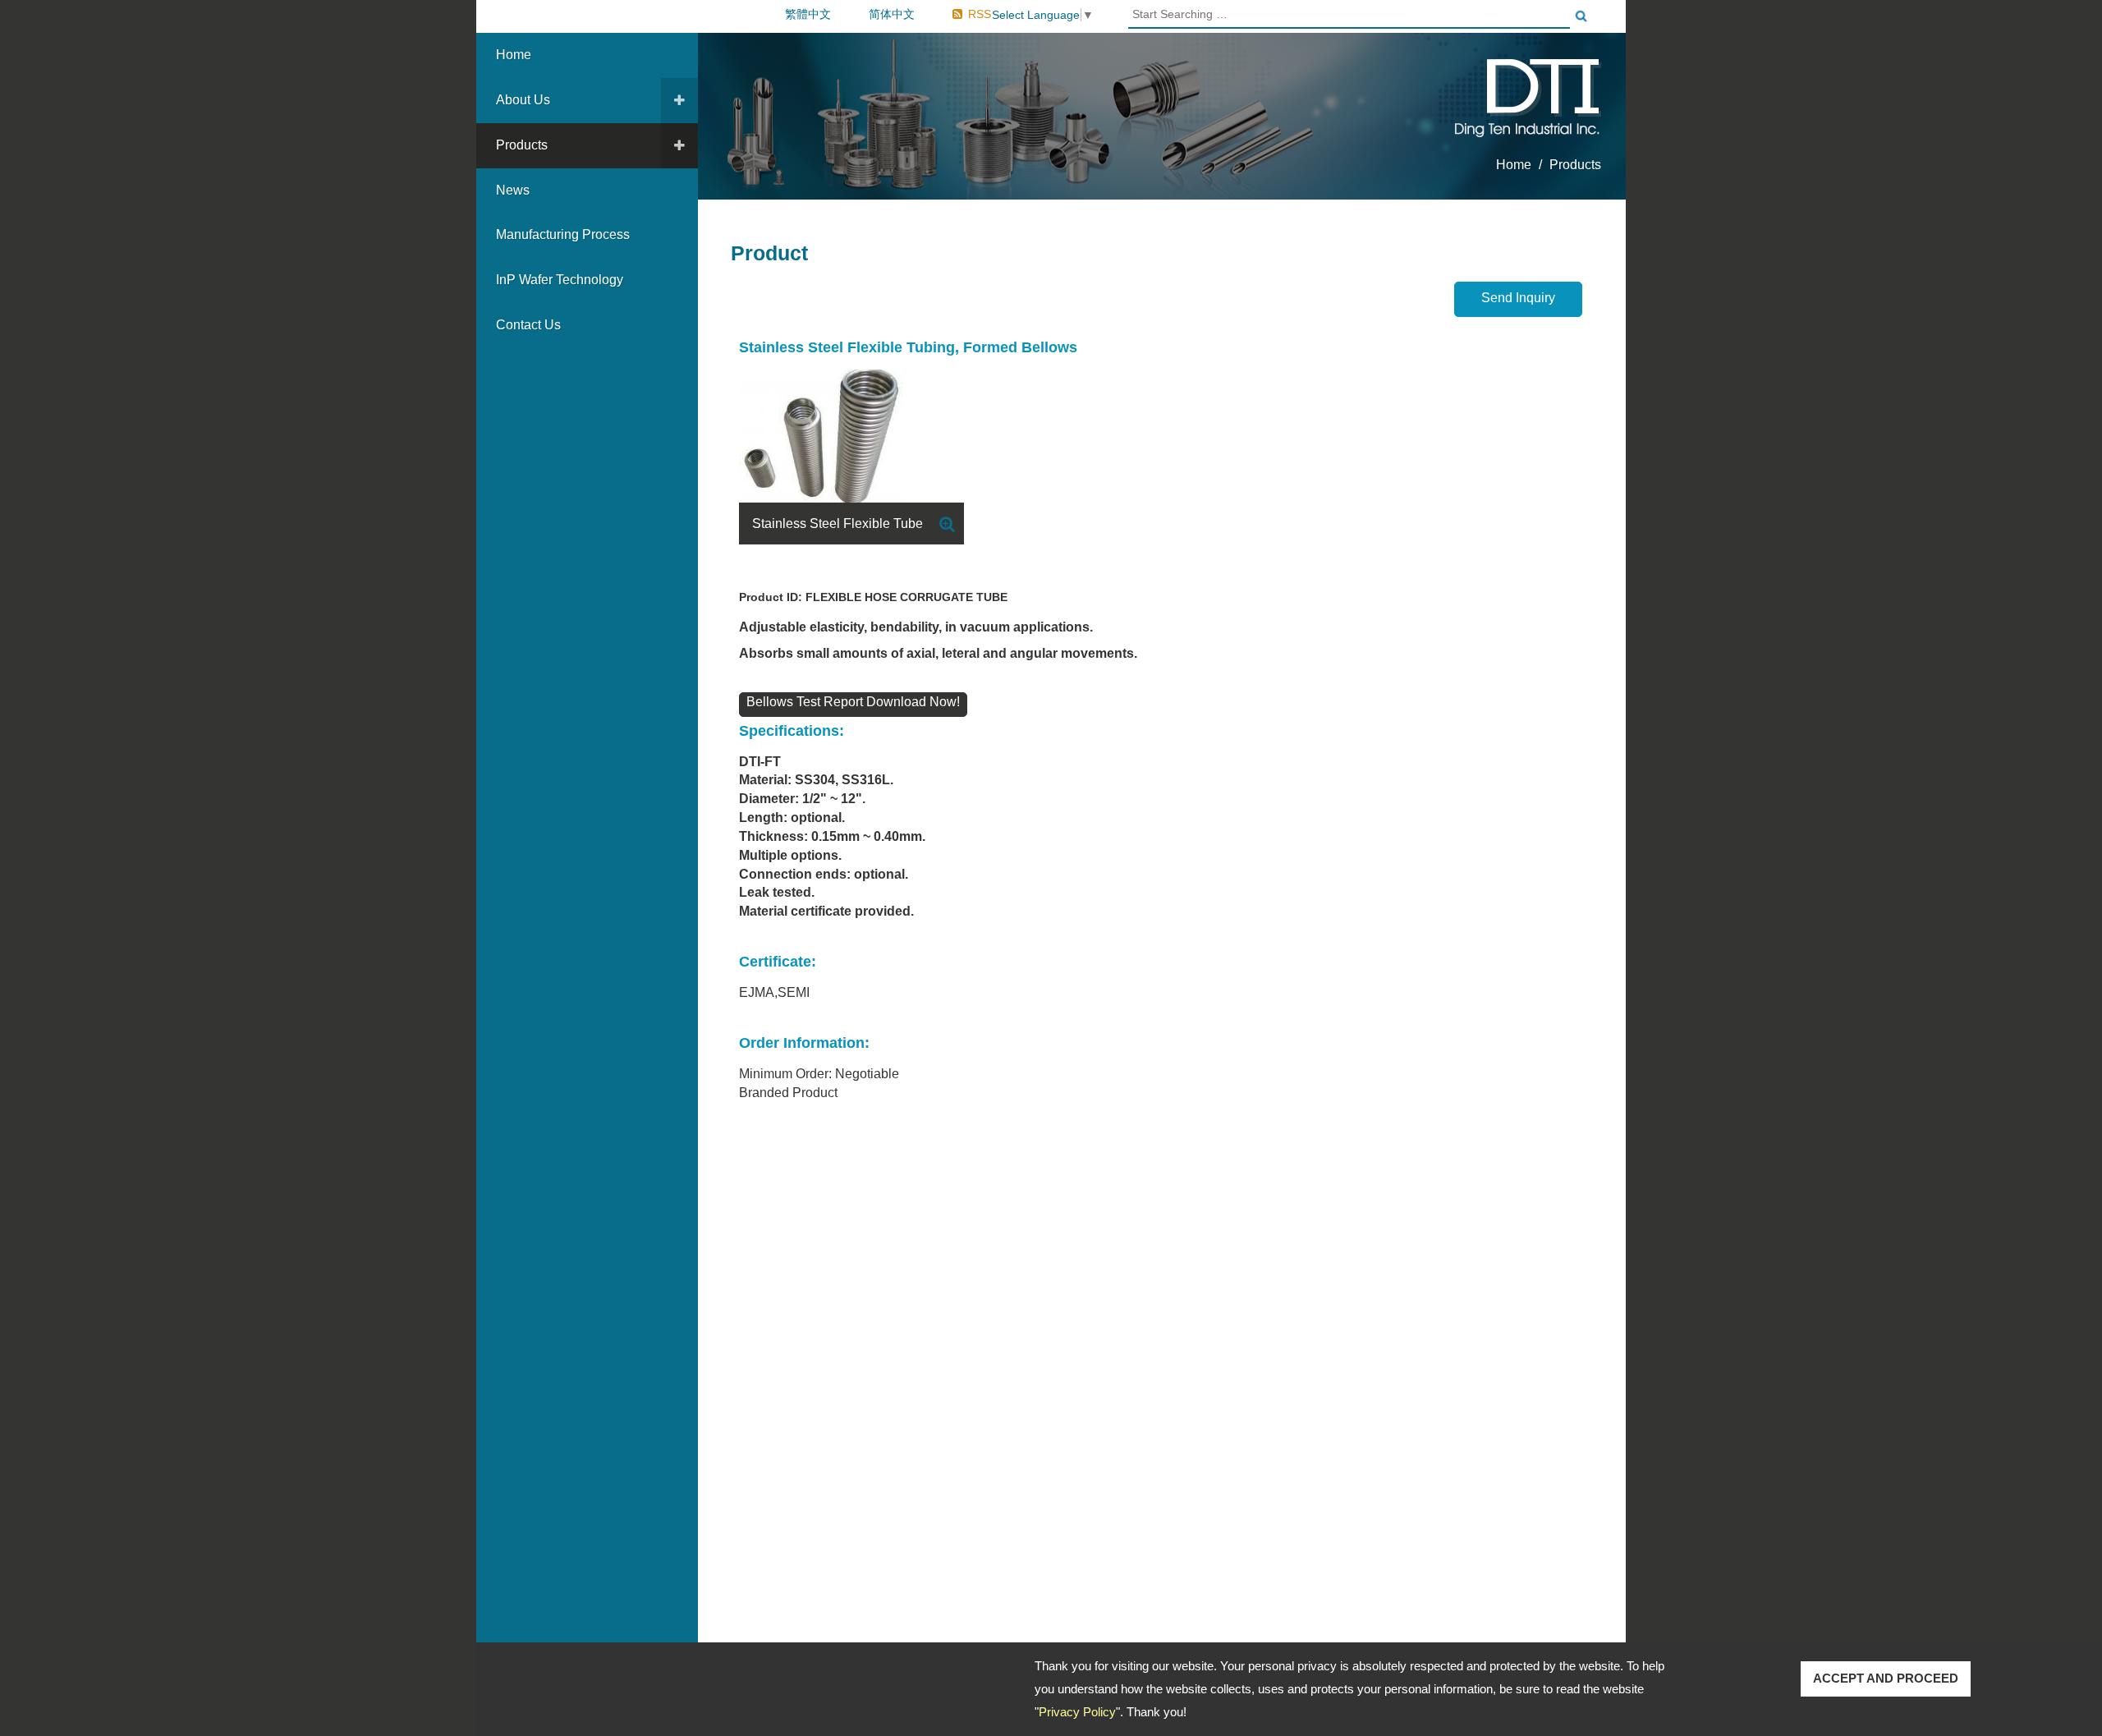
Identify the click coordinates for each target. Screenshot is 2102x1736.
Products (522, 145)
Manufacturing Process (563, 234)
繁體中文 (808, 14)
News (513, 190)
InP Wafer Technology (560, 280)
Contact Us (528, 325)
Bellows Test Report (806, 702)
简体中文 (892, 14)
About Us (523, 100)
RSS (980, 14)
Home (514, 55)
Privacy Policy (1077, 1712)
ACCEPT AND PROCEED (1886, 1678)
